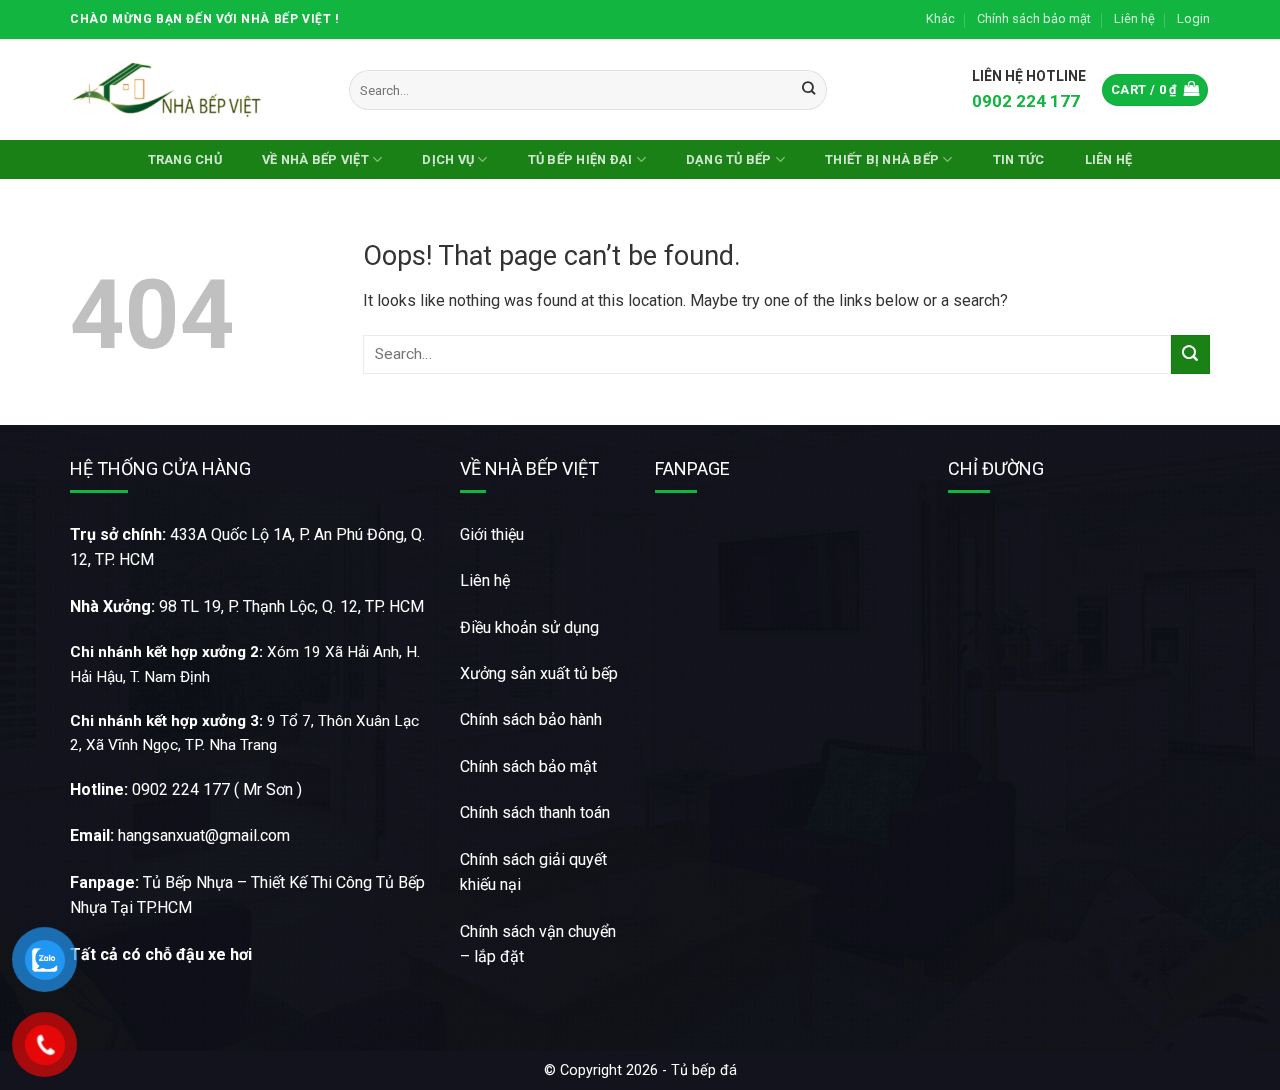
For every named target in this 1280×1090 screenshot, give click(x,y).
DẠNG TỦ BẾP (729, 159)
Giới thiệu (492, 534)
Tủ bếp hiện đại (580, 159)
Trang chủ (185, 159)
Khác (940, 18)
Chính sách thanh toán (535, 812)
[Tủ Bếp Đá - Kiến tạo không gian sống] (170, 89)
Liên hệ (1134, 18)
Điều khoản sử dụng (529, 627)
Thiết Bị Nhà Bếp (882, 159)
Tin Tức (1019, 159)
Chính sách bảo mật (1034, 18)
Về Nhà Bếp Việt (315, 159)
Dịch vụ (448, 159)
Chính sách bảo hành (531, 719)
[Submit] (808, 90)
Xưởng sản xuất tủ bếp (539, 673)
